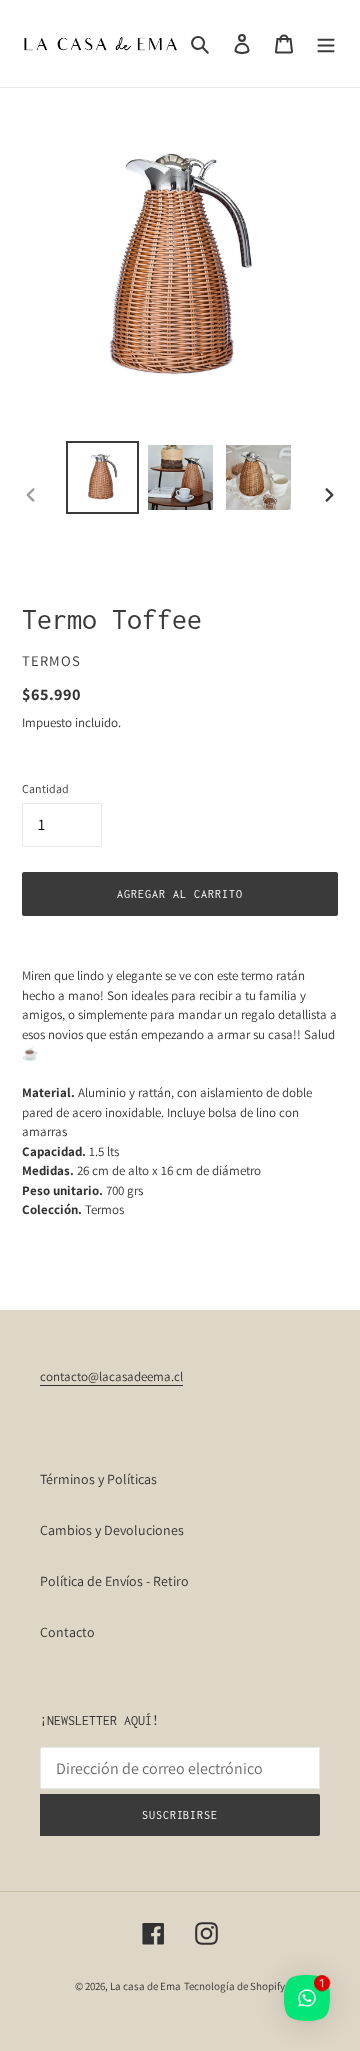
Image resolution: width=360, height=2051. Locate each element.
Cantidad (45, 788)
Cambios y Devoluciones (112, 1530)
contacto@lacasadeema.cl (111, 1376)
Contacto (67, 1632)
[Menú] (326, 44)
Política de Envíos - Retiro (114, 1581)
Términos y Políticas (98, 1479)
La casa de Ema (145, 1986)
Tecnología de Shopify (234, 1986)
